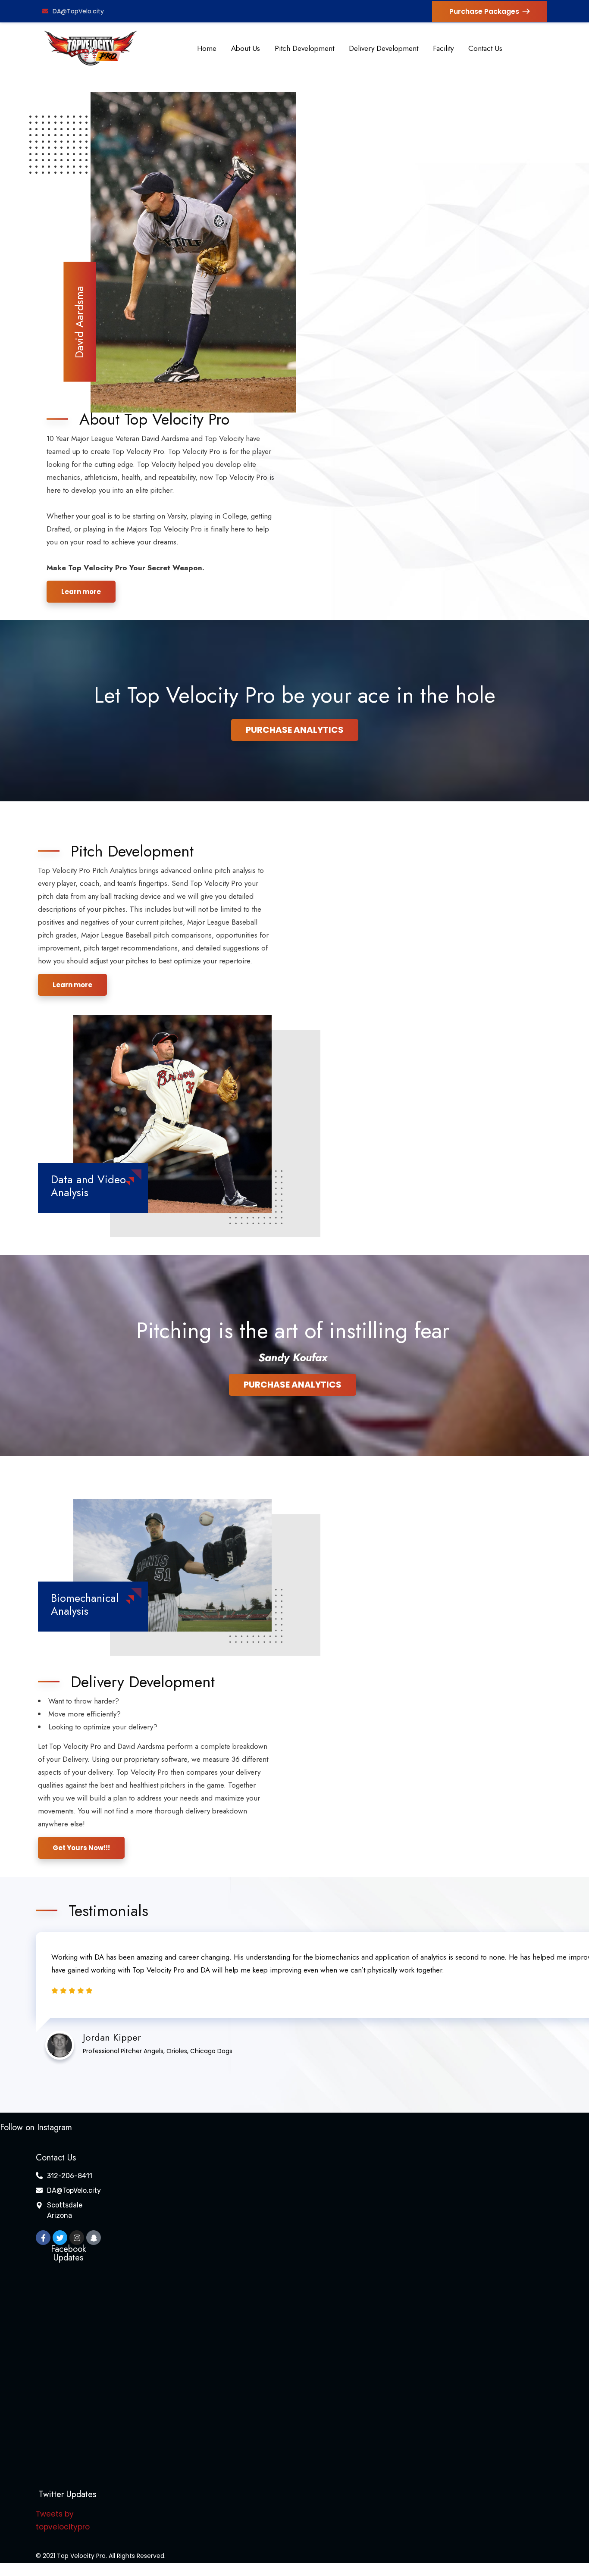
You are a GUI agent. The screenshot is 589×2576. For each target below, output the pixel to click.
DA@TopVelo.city (78, 11)
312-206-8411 (70, 2176)
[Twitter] (60, 2238)
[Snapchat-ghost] (94, 2238)
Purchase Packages (484, 11)
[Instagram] (77, 2238)
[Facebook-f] (43, 2238)
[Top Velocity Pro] (91, 48)
